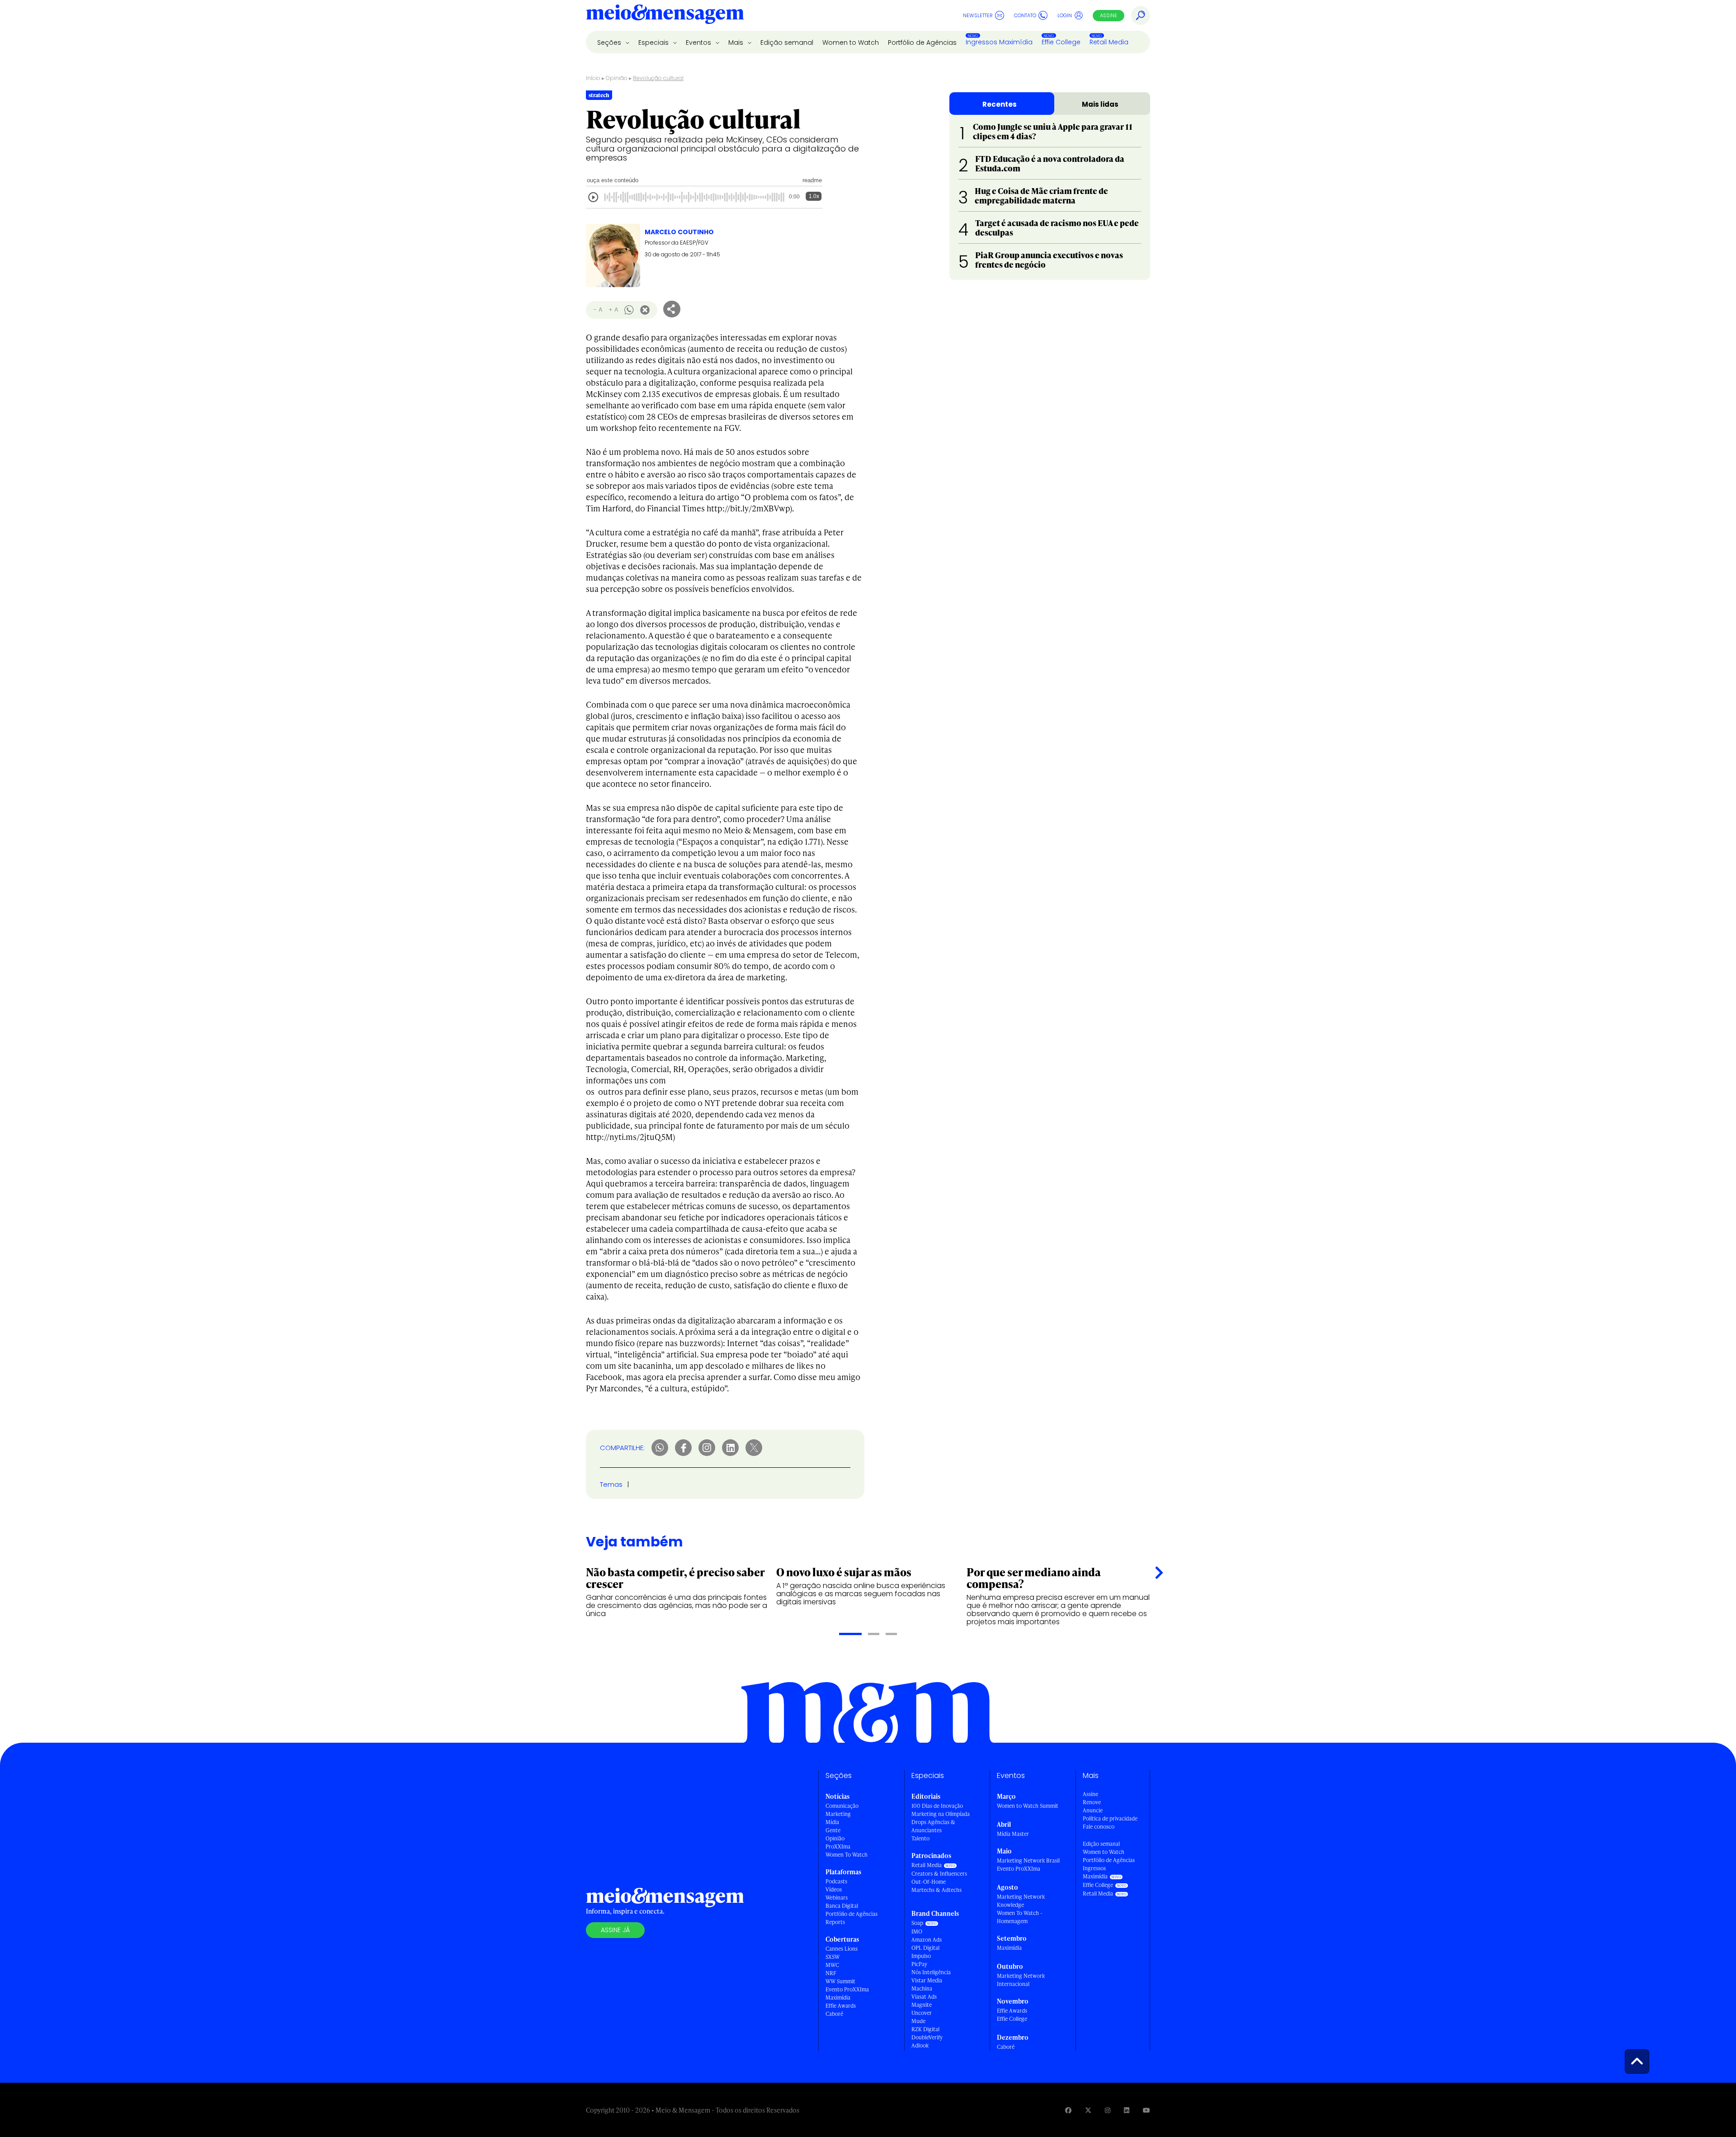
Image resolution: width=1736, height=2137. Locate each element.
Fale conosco (1099, 1827)
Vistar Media (927, 1980)
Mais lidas (1100, 104)
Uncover (922, 2013)
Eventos (699, 43)
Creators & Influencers (939, 1874)
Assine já (615, 1930)
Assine (1109, 15)
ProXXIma (838, 1846)
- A (598, 310)
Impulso (921, 1956)
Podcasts (836, 1881)
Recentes (1000, 104)
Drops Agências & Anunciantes (933, 1826)
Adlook (920, 2045)
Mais (737, 43)
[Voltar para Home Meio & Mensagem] (665, 15)
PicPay (919, 1964)
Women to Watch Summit (1028, 1806)
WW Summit (840, 1981)
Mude (918, 2021)
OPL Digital (925, 1948)
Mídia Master (1013, 1834)
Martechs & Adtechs (936, 1890)
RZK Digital (925, 2029)
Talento (920, 1838)
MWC (832, 1965)
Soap (917, 1923)
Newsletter (978, 15)
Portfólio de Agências (922, 43)
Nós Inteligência (931, 1972)
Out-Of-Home (929, 1882)
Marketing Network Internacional (1021, 1980)
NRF (831, 1973)
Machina (922, 1988)
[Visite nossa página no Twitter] (1088, 2110)
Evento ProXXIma (847, 1989)
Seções (610, 43)
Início (593, 78)
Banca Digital (842, 1906)
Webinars (837, 1898)
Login (1065, 15)
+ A (613, 310)
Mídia (832, 1822)
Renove (1092, 1802)
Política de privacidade (1110, 1818)
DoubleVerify (927, 2037)
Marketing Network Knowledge (1021, 1901)
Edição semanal (787, 43)
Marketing (838, 1814)
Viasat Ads (924, 1997)
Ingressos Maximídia (999, 42)
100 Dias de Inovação (937, 1806)
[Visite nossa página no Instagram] (1108, 2110)
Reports (835, 1922)
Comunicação (842, 1806)
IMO (917, 1931)
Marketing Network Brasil (1028, 1860)
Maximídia (838, 1998)
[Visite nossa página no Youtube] (1146, 2110)
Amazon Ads (927, 1940)
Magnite (922, 2005)
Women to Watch (851, 43)
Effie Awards (841, 2006)
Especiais (654, 43)
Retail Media (1109, 42)
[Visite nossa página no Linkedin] (1127, 2110)
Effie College (1061, 42)
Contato (1025, 15)
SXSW (833, 1957)
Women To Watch (847, 1855)
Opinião (617, 78)
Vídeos (834, 1889)
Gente (833, 1830)
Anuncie (1093, 1810)
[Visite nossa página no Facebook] (1068, 2110)
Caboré (834, 2014)
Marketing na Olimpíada (941, 1814)
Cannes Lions (842, 1949)
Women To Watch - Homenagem (1020, 1917)
